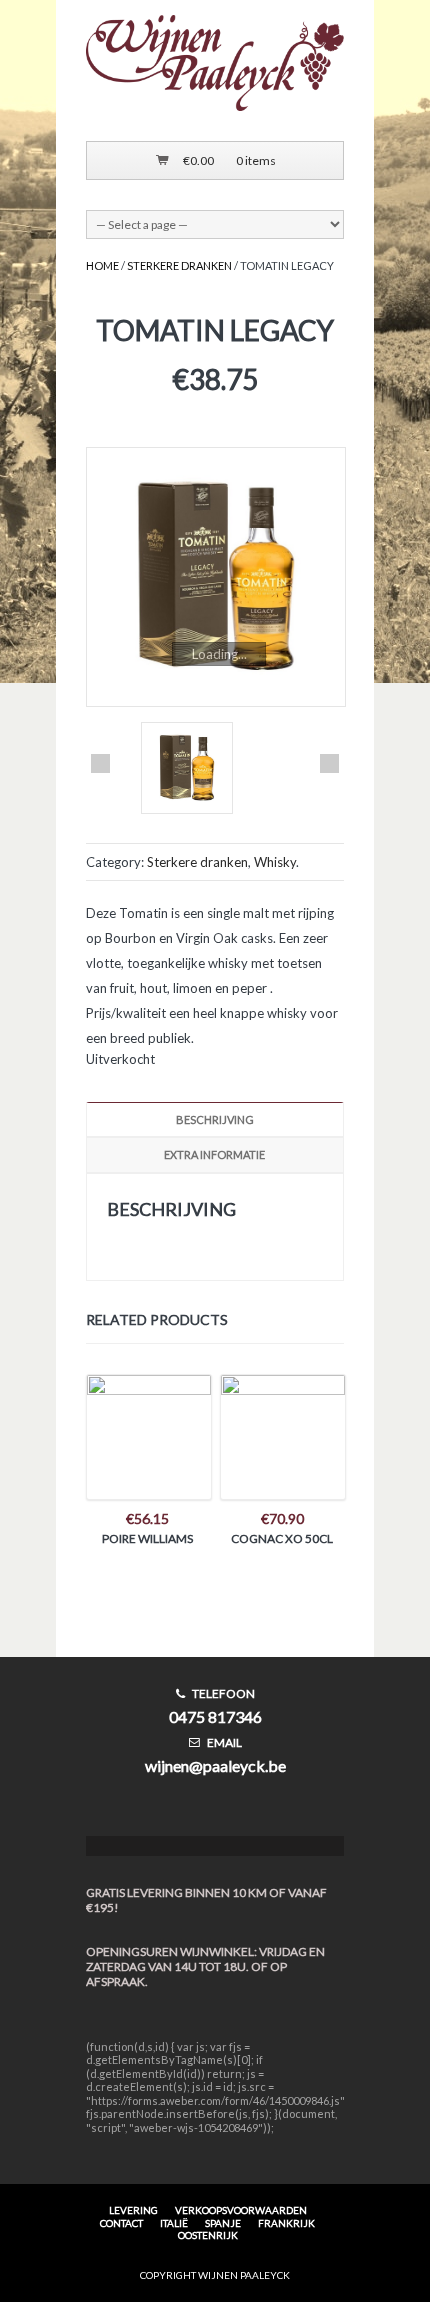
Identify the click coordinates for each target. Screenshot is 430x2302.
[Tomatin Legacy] (215, 577)
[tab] (215, 1119)
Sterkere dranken (179, 265)
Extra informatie (214, 1154)
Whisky (275, 862)
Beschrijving (215, 1119)
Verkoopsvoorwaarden (241, 2210)
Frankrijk (286, 2223)
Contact (121, 2223)
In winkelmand (148, 1444)
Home (102, 265)
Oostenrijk (208, 2235)
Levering (133, 2210)
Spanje (223, 2223)
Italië (174, 2223)
